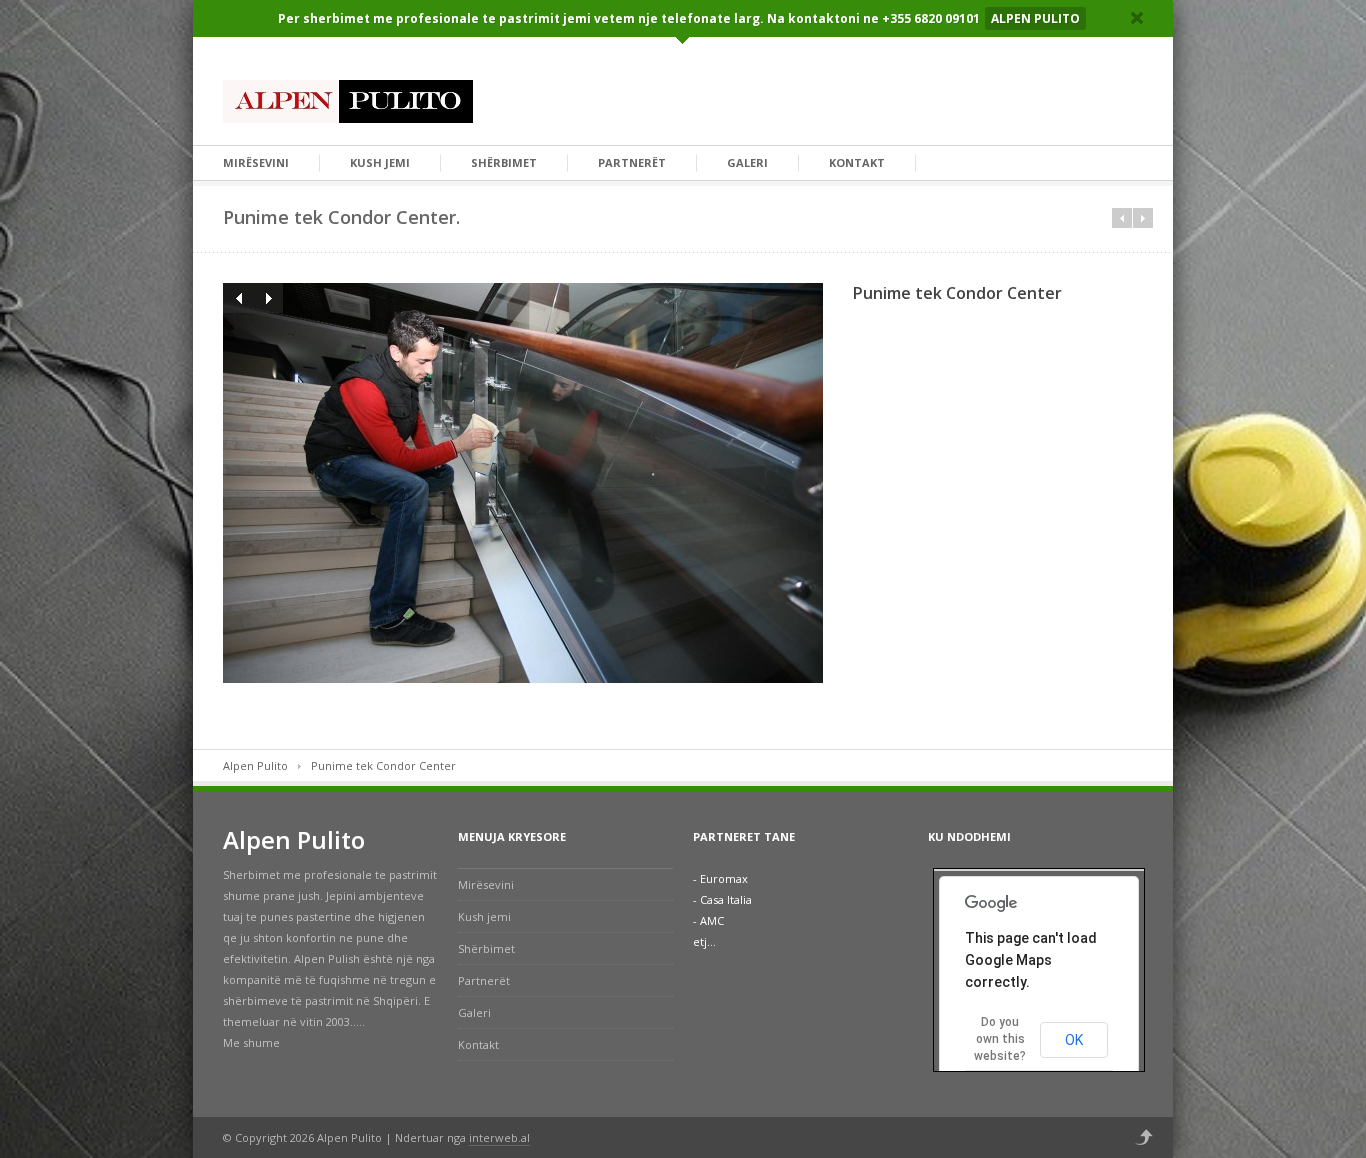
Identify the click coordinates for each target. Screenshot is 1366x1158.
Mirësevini (256, 162)
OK (1074, 1040)
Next (268, 298)
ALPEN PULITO (1035, 18)
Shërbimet (504, 162)
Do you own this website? (1000, 1039)
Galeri (747, 162)
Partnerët (632, 162)
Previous (238, 298)
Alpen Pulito (255, 765)
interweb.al (499, 1137)
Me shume (251, 1042)
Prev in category (1122, 218)
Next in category (1143, 218)
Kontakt (857, 162)
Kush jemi (380, 162)
